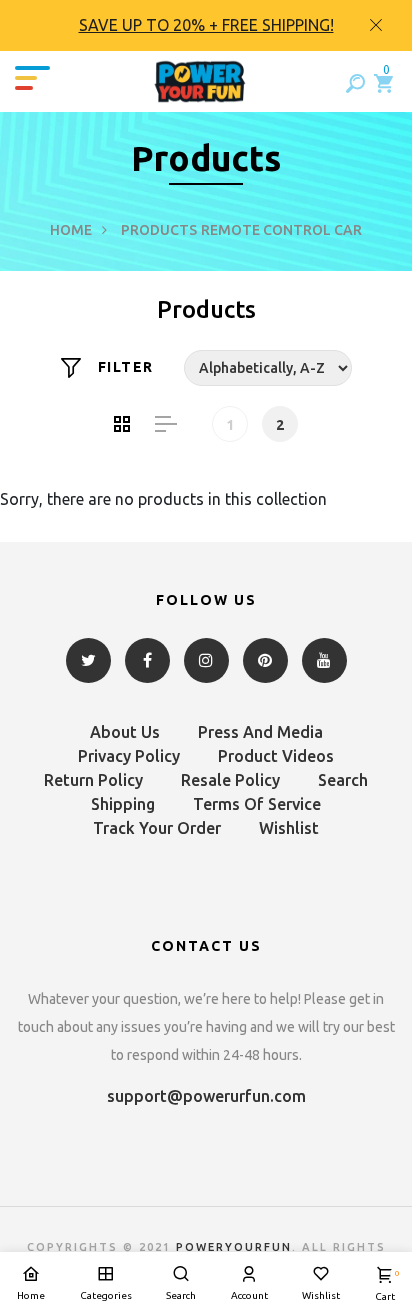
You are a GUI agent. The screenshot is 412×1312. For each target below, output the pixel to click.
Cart (385, 1285)
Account (249, 1295)
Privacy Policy (129, 756)
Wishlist (289, 828)
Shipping (123, 804)
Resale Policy (230, 780)
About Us (125, 732)
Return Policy (93, 780)
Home (71, 230)
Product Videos (276, 756)
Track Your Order (157, 828)
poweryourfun (234, 1247)
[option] (206, 25)
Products (159, 230)
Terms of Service (257, 804)
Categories (106, 1295)
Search (343, 780)
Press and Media (260, 732)
